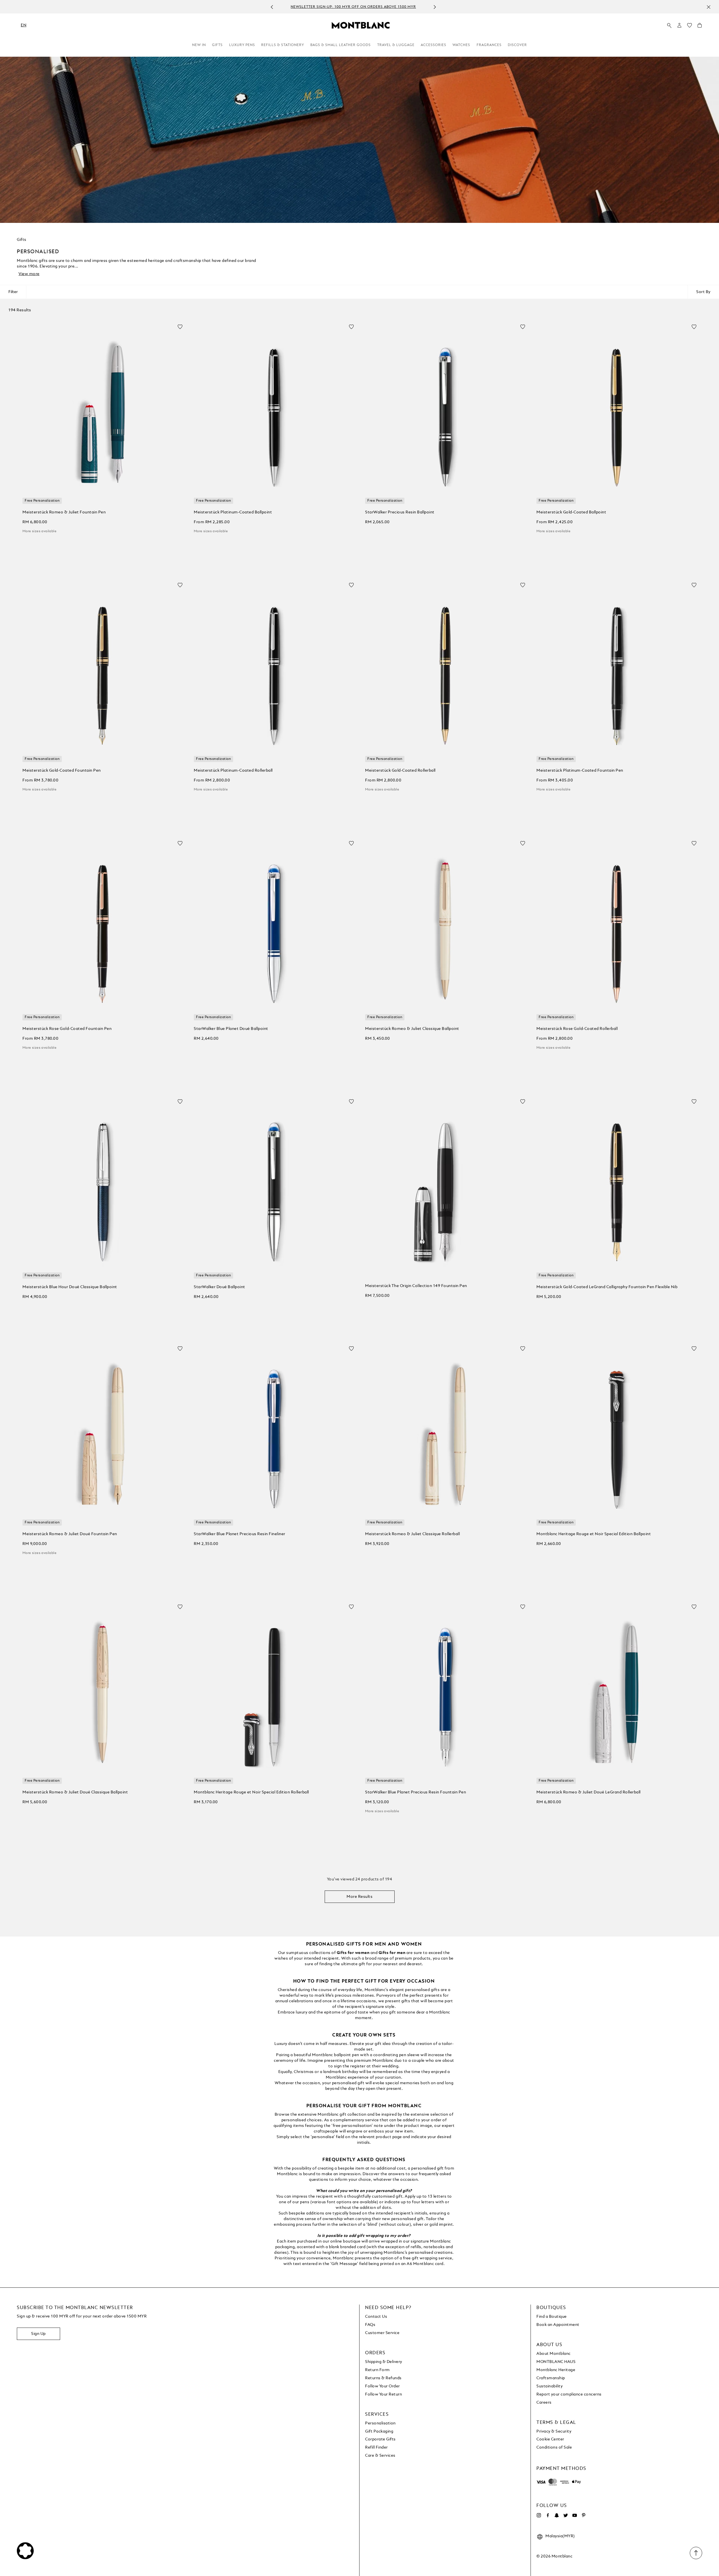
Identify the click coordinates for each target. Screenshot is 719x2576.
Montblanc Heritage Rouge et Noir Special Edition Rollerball (251, 1792)
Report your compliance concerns (569, 2394)
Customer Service (382, 2333)
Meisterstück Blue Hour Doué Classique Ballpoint (70, 1287)
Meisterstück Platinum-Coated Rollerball (233, 771)
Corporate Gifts (380, 2439)
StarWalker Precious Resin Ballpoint (400, 512)
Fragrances (489, 45)
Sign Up (38, 2334)
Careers (544, 2403)
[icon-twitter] (566, 2515)
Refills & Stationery (283, 45)
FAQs (370, 2325)
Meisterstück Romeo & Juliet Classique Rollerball (412, 1534)
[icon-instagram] (539, 2515)
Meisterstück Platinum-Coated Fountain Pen (580, 771)
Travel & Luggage (396, 45)
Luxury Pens (242, 45)
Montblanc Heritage (556, 2370)
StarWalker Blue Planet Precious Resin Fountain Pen (416, 1792)
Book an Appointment (558, 2325)
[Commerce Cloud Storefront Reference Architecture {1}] (361, 25)
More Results (359, 1897)
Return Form (377, 2370)
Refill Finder (376, 2447)
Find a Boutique (552, 2317)
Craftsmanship (551, 2378)
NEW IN (199, 45)
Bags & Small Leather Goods (341, 45)
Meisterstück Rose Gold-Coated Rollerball (577, 1029)
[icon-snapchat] (557, 2515)
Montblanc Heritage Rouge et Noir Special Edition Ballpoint (594, 1534)
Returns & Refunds (383, 2378)
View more (29, 274)
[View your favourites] (690, 27)
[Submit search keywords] (669, 26)
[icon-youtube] (575, 2515)
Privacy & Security (554, 2431)
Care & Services (380, 2456)
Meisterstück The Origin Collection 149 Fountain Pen (416, 1286)
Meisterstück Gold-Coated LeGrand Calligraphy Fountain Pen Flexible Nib (607, 1287)
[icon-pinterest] (584, 2515)
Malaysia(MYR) (560, 2536)
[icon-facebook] (548, 2515)
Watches (461, 45)
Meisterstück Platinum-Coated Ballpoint (233, 512)
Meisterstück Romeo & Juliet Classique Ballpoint (412, 1029)
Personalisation (380, 2423)
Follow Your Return (384, 2394)
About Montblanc (554, 2354)
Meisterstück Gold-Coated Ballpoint (571, 512)
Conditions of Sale (554, 2447)
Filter (13, 292)
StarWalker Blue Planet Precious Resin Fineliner (240, 1534)
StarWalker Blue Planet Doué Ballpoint (231, 1029)
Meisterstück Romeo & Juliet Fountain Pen (64, 512)
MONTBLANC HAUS (556, 2362)
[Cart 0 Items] (700, 27)
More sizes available (39, 531)
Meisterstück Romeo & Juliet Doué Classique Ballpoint (75, 1792)
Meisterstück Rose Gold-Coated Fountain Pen (67, 1029)
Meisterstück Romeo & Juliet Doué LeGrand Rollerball (589, 1792)
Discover (517, 45)
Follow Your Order (383, 2386)
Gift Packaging (379, 2431)
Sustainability (550, 2386)
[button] (679, 25)
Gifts (217, 45)
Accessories (434, 45)
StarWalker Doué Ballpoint (219, 1287)
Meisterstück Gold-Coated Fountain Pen (62, 771)
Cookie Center (550, 2439)
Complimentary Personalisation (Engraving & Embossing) (353, 7)
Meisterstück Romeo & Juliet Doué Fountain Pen (70, 1534)
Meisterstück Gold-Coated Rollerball (400, 771)
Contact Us (376, 2317)
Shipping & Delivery (384, 2362)
